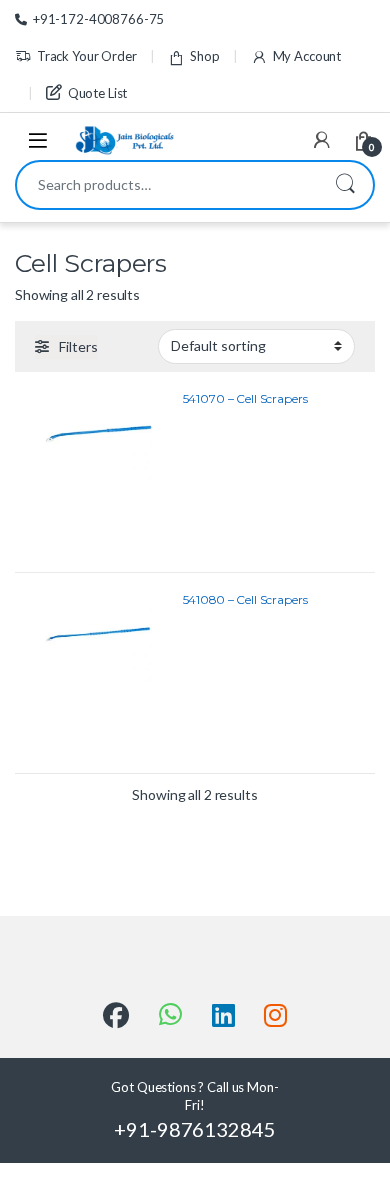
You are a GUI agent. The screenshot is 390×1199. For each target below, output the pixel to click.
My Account (307, 56)
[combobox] (167, 185)
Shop (204, 56)
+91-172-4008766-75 (98, 19)
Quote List (97, 93)
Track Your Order (87, 56)
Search (345, 185)
